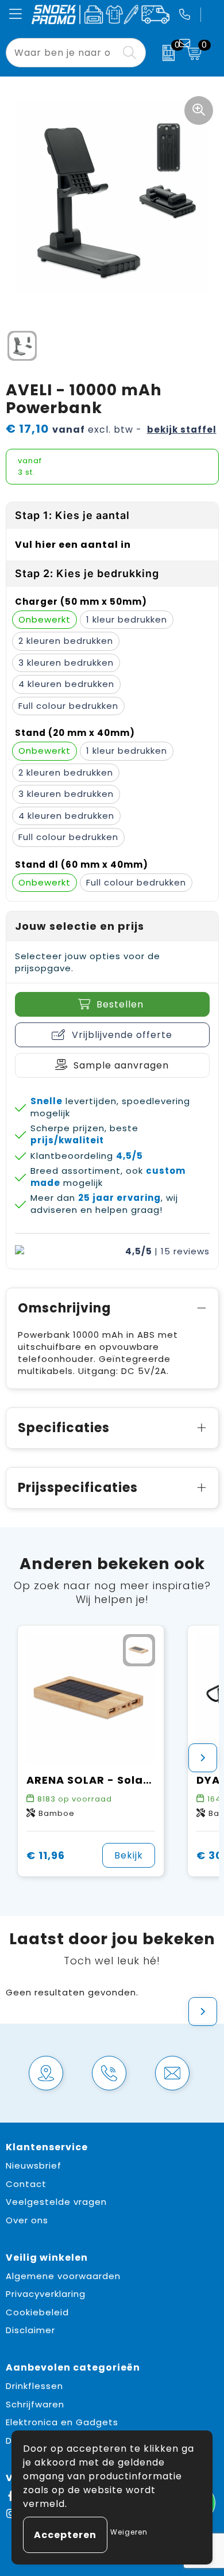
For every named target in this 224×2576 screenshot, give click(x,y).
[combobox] (63, 53)
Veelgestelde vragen (56, 2202)
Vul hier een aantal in (73, 545)
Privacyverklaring (46, 2294)
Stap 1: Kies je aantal (72, 515)
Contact (26, 2184)
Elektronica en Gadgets (62, 2422)
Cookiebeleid (37, 2312)
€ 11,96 (46, 1855)
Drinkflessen (34, 2386)
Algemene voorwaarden (63, 2276)
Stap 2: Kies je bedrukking (87, 573)
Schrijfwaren (35, 2404)
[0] (163, 53)
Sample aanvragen (121, 1065)
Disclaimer (30, 2330)
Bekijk (129, 1855)
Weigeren (129, 2532)
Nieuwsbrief (34, 2165)
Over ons (27, 2220)
